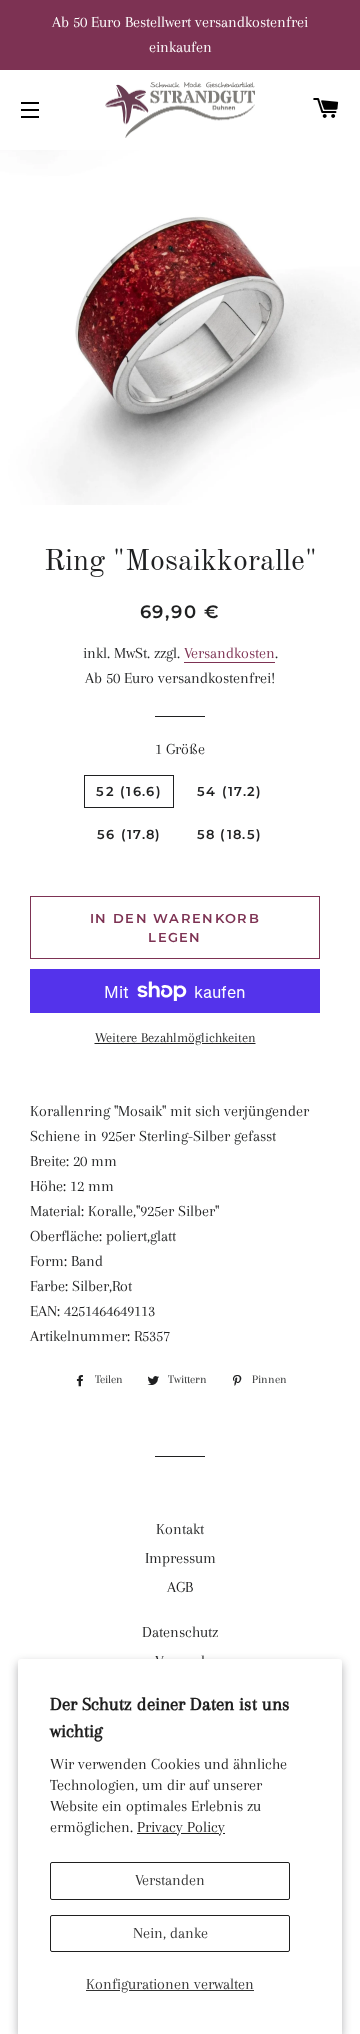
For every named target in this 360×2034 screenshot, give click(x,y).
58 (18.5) (230, 834)
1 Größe (180, 749)
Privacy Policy (181, 1827)
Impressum (180, 1558)
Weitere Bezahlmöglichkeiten (175, 1037)
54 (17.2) (230, 791)
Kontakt (180, 1529)
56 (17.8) (129, 834)
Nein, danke (170, 1933)
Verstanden (170, 1880)
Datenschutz (180, 1632)
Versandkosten (229, 653)
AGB (180, 1587)
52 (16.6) (129, 791)
